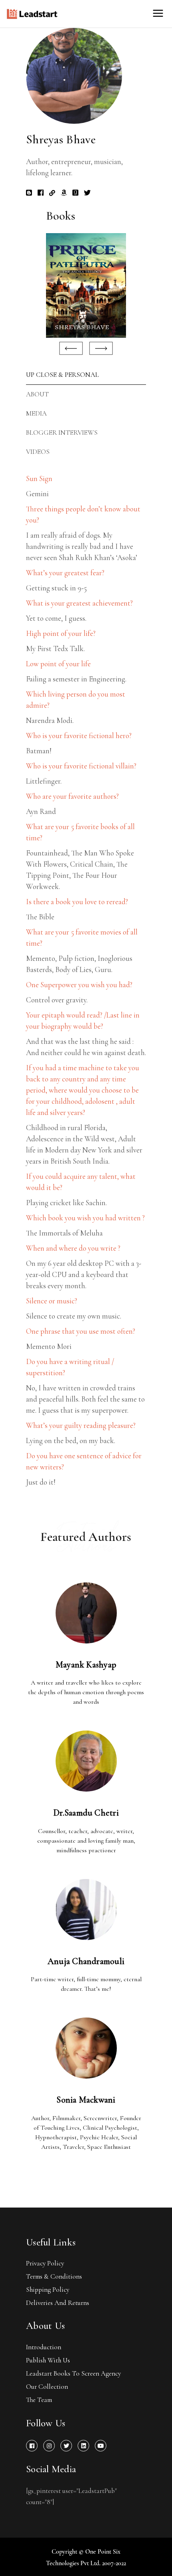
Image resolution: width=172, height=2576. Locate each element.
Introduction (44, 2347)
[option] (86, 285)
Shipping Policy (48, 2290)
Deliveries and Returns (58, 2303)
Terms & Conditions (54, 2276)
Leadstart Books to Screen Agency (73, 2373)
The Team (39, 2400)
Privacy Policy (45, 2263)
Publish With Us (48, 2360)
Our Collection (47, 2387)
